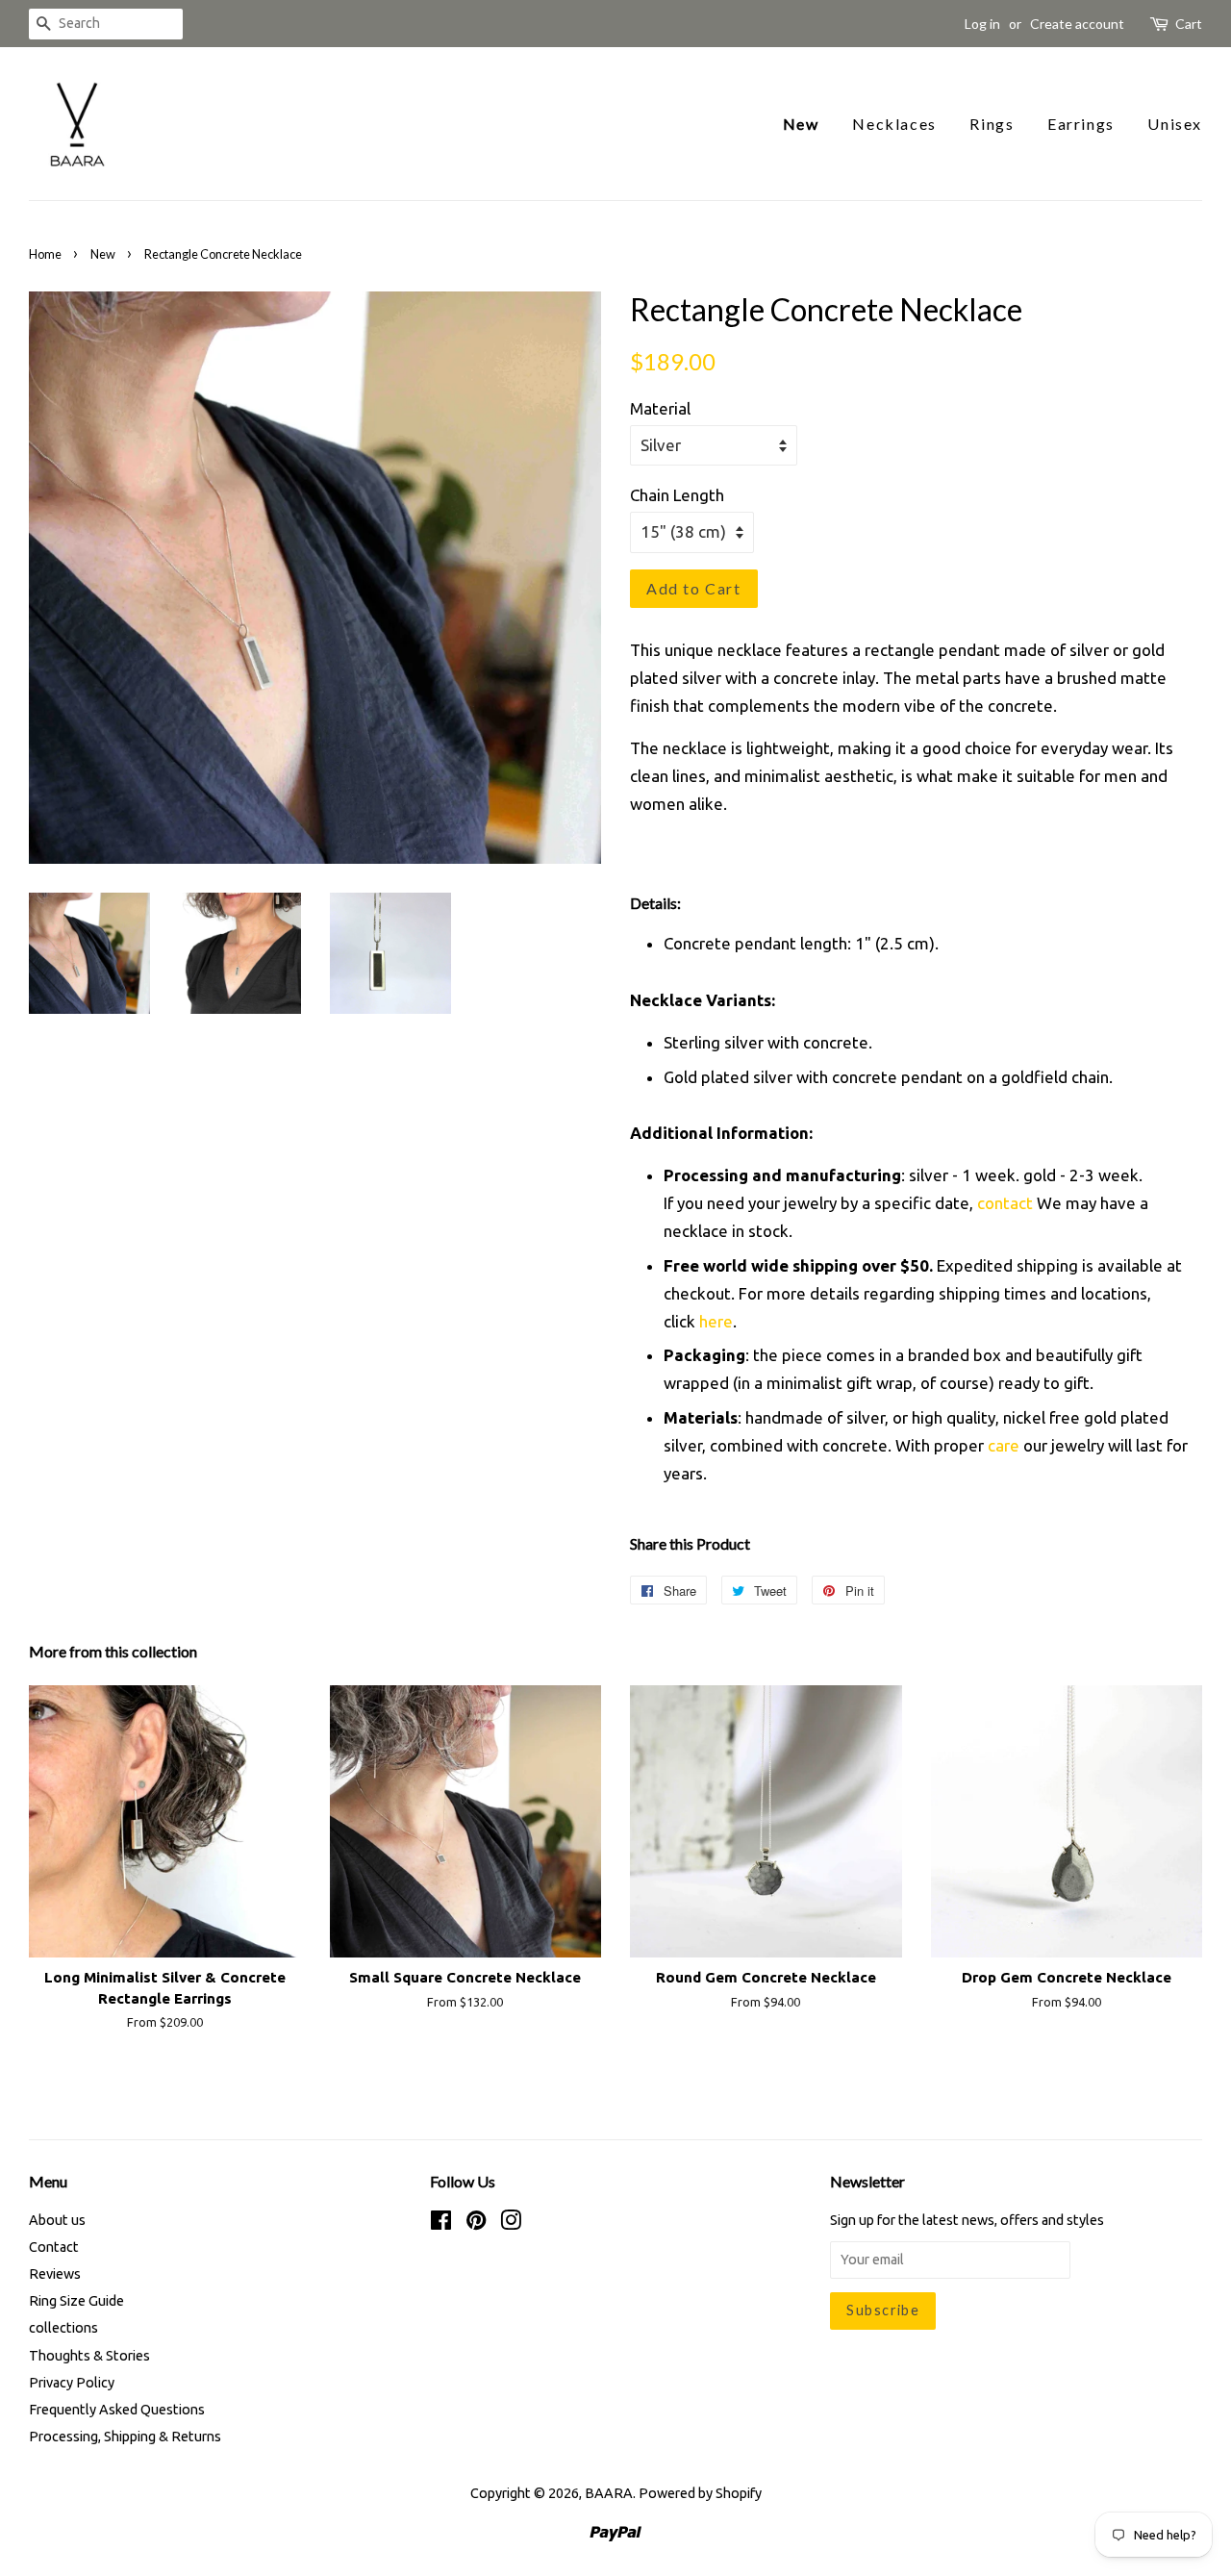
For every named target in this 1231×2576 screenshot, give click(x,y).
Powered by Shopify (700, 2493)
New (801, 124)
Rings (992, 124)
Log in (982, 24)
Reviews (55, 2274)
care (1004, 1445)
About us (57, 2220)
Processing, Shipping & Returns (125, 2437)
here (716, 1321)
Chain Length (677, 495)
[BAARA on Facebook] (441, 2224)
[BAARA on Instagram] (511, 2224)
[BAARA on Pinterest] (476, 2224)
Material (660, 408)
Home (45, 254)
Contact (54, 2247)
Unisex (1175, 124)
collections (63, 2328)
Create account (1077, 24)
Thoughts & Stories (89, 2356)
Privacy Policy (72, 2383)
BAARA (609, 2493)
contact (1005, 1203)
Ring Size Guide (76, 2301)
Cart (1189, 24)
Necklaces (894, 124)
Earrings (1081, 124)
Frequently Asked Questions (117, 2410)
